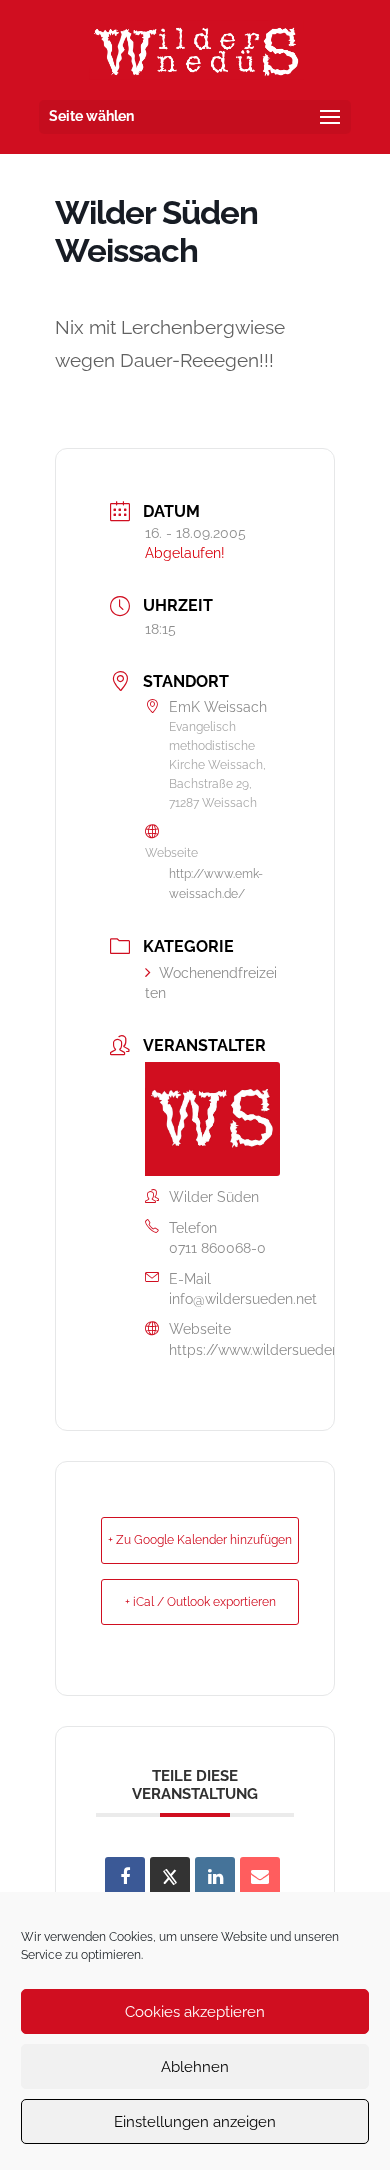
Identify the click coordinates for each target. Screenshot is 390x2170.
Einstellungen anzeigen (195, 2122)
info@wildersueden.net (243, 1299)
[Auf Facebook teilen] (125, 1877)
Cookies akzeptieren (195, 2012)
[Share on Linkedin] (215, 1877)
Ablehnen (195, 2067)
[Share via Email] (260, 1877)
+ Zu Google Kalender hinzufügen (200, 1540)
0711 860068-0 (217, 1248)
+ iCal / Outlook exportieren (200, 1602)
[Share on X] (170, 1877)
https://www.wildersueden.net (266, 1350)
